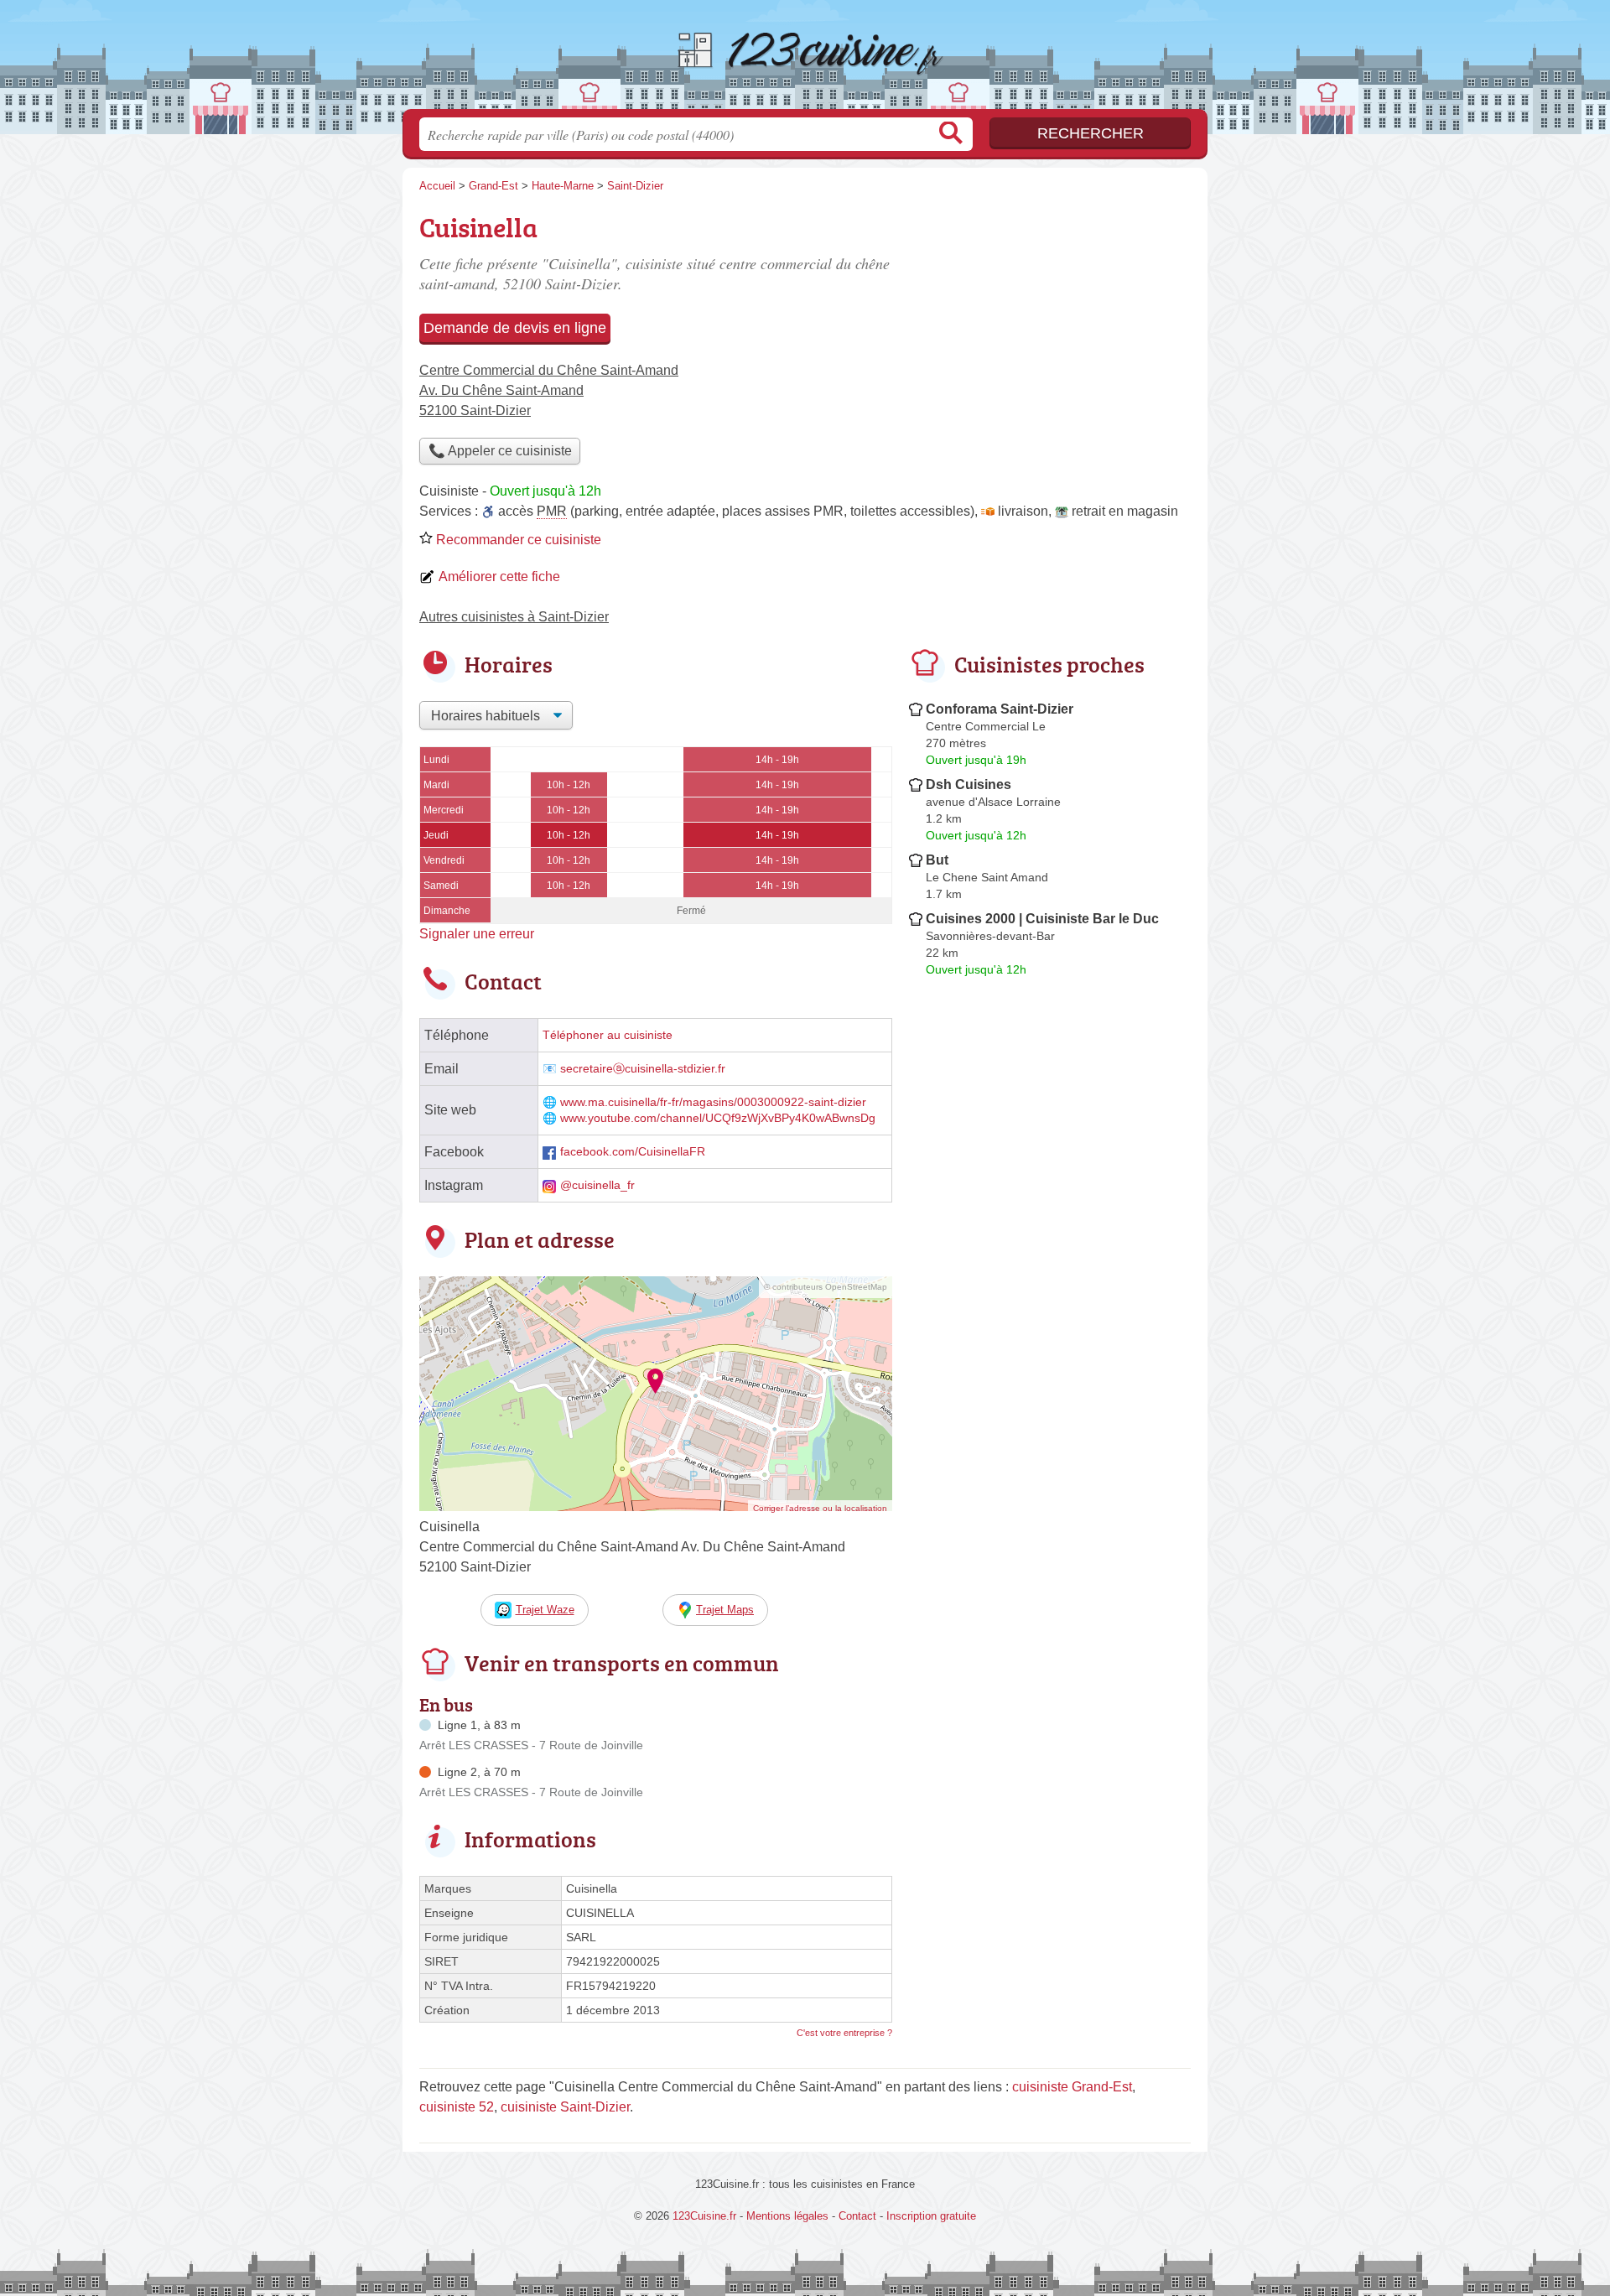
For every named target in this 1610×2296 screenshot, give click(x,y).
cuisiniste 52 (457, 2107)
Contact (857, 2216)
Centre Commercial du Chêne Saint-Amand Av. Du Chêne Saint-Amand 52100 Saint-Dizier (549, 390)
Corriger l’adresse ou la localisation (820, 1508)
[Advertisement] (1050, 1374)
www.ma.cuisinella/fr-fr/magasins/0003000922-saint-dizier (713, 1102)
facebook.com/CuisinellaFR (633, 1152)
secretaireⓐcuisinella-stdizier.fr (643, 1069)
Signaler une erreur (477, 934)
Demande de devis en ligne (515, 328)
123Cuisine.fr (805, 60)
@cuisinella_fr (597, 1185)
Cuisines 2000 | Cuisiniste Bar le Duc (1042, 919)
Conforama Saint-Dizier (1000, 709)
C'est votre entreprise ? (844, 2033)
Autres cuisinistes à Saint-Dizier (514, 617)
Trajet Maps (725, 1610)
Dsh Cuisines (969, 784)
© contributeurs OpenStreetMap (826, 1287)
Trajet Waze (545, 1610)
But (937, 860)
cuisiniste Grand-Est (1072, 2087)
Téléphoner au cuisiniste (608, 1035)
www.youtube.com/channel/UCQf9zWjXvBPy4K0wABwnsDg (718, 1118)
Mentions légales (787, 2216)
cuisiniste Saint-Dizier (565, 2107)
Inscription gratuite (931, 2216)
